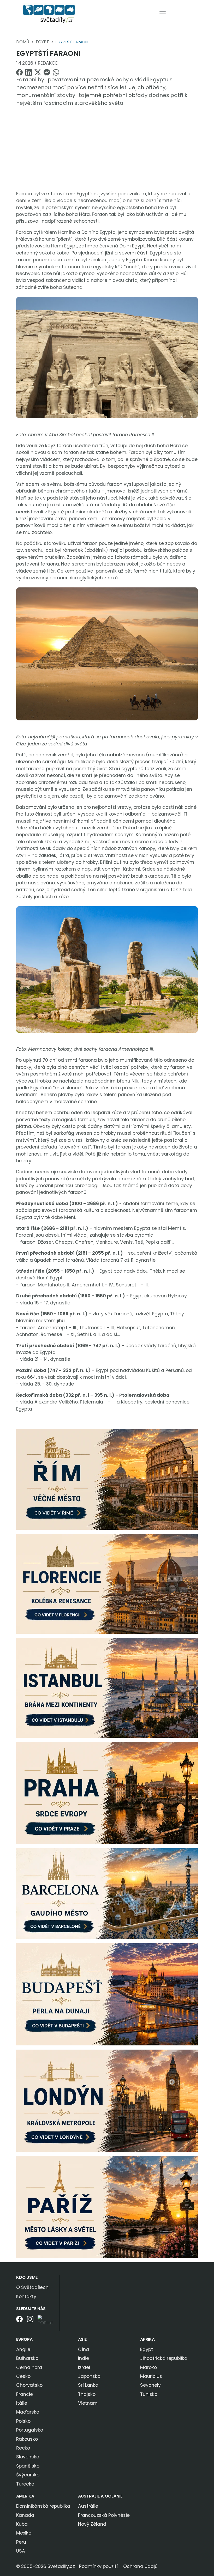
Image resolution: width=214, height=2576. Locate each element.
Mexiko (24, 2533)
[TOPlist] (47, 2321)
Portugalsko (30, 2430)
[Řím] (107, 1479)
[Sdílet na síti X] (38, 72)
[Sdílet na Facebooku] (19, 72)
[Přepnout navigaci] (163, 14)
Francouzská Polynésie (104, 2515)
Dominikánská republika (43, 2506)
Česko (23, 2376)
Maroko (148, 2367)
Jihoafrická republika (164, 2358)
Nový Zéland (92, 2524)
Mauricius (151, 2376)
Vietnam (88, 2403)
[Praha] (107, 1793)
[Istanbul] (107, 1687)
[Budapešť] (107, 1994)
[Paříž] (107, 2207)
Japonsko (89, 2376)
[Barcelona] (107, 1893)
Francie (25, 2394)
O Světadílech (32, 2287)
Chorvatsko (29, 2385)
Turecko (25, 2484)
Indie (84, 2358)
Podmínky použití (98, 2566)
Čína (84, 2349)
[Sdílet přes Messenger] (47, 72)
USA (21, 2551)
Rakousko (27, 2439)
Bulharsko (27, 2358)
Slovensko (28, 2457)
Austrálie (88, 2506)
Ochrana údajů (140, 2566)
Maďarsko (28, 2412)
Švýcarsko (28, 2475)
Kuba (22, 2524)
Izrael (84, 2367)
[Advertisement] (107, 148)
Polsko (23, 2421)
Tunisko (149, 2394)
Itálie (22, 2403)
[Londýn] (107, 2100)
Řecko (23, 2448)
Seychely (150, 2385)
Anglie (23, 2349)
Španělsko (28, 2466)
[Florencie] (107, 1583)
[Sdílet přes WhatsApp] (56, 72)
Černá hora (29, 2367)
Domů (23, 42)
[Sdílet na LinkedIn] (29, 72)
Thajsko (87, 2394)
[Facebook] (19, 2323)
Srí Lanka (88, 2385)
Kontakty (26, 2296)
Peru (21, 2542)
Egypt (42, 42)
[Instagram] (30, 2323)
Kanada (25, 2515)
